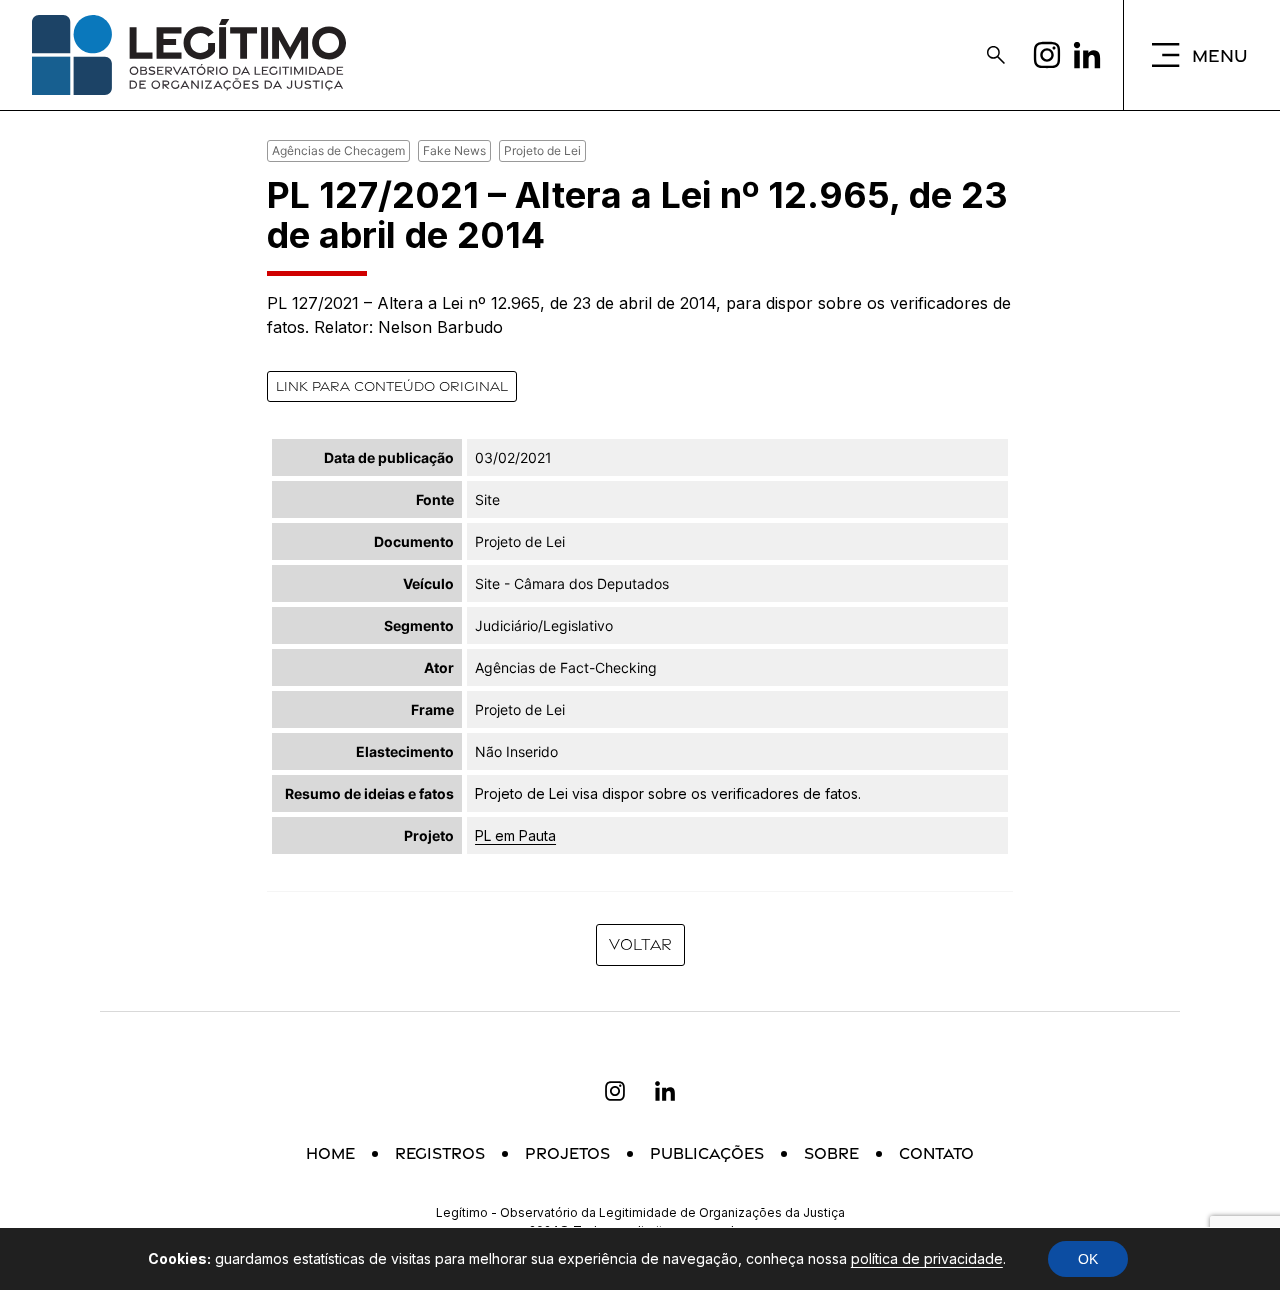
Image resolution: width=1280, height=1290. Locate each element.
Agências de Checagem (338, 150)
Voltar (640, 944)
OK (1088, 1259)
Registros (440, 1153)
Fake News (454, 150)
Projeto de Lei (542, 150)
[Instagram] (1047, 55)
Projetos (567, 1153)
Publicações (707, 1153)
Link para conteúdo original (392, 386)
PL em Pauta (515, 835)
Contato (936, 1153)
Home (330, 1153)
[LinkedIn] (1087, 55)
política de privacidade (927, 1258)
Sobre (831, 1153)
